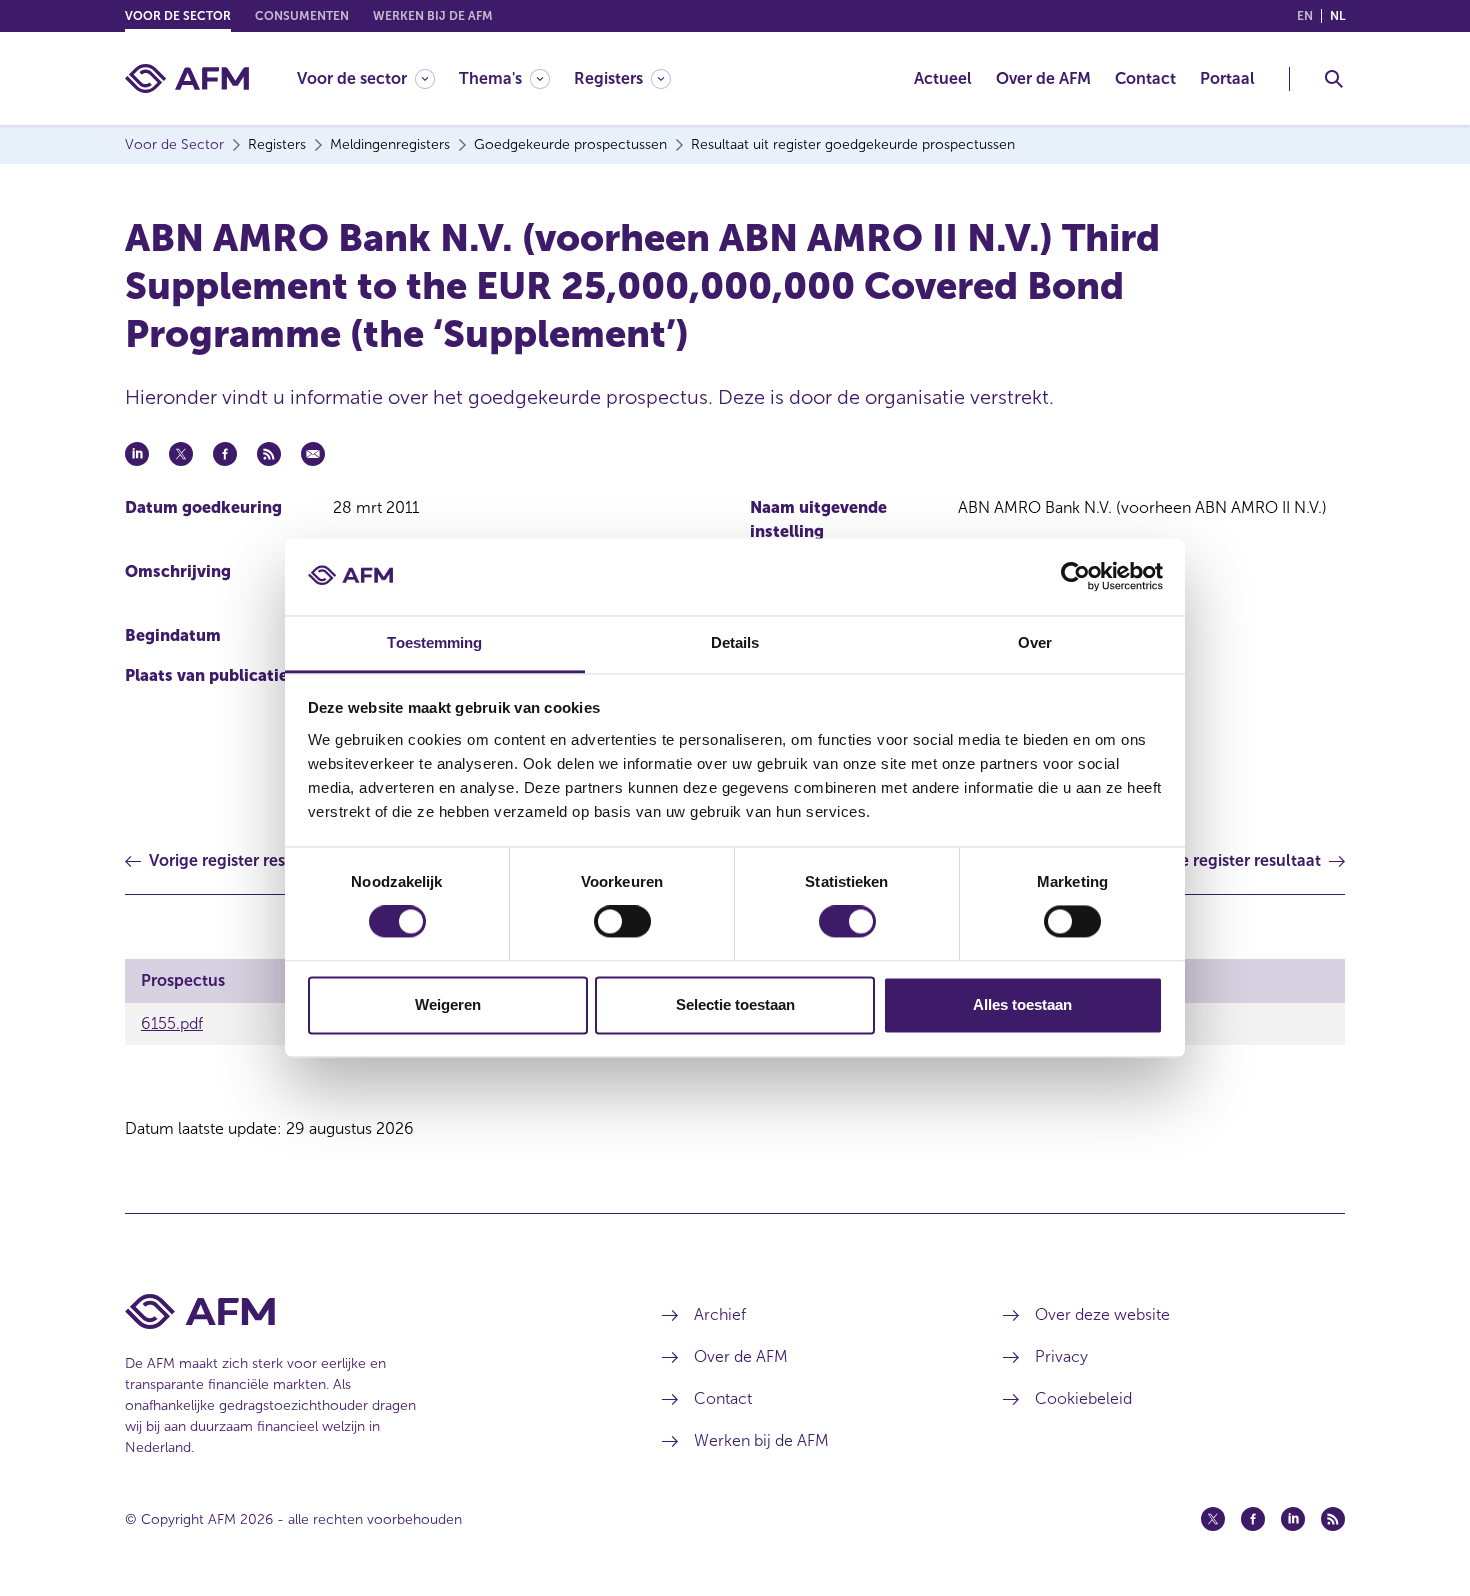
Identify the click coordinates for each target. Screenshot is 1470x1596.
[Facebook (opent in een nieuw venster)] (1253, 1519)
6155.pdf (172, 1023)
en (1305, 16)
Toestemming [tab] (434, 642)
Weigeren (448, 1004)
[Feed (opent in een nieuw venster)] (1333, 1519)
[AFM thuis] (187, 78)
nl (1337, 16)
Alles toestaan (1022, 1004)
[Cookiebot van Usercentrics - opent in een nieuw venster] (1075, 577)
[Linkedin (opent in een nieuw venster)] (1293, 1519)
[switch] (622, 922)
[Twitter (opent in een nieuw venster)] (1213, 1519)
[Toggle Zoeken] (1334, 79)
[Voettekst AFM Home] (363, 1311)
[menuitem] (378, 78)
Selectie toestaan (735, 1004)
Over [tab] (1035, 642)
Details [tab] (735, 642)
